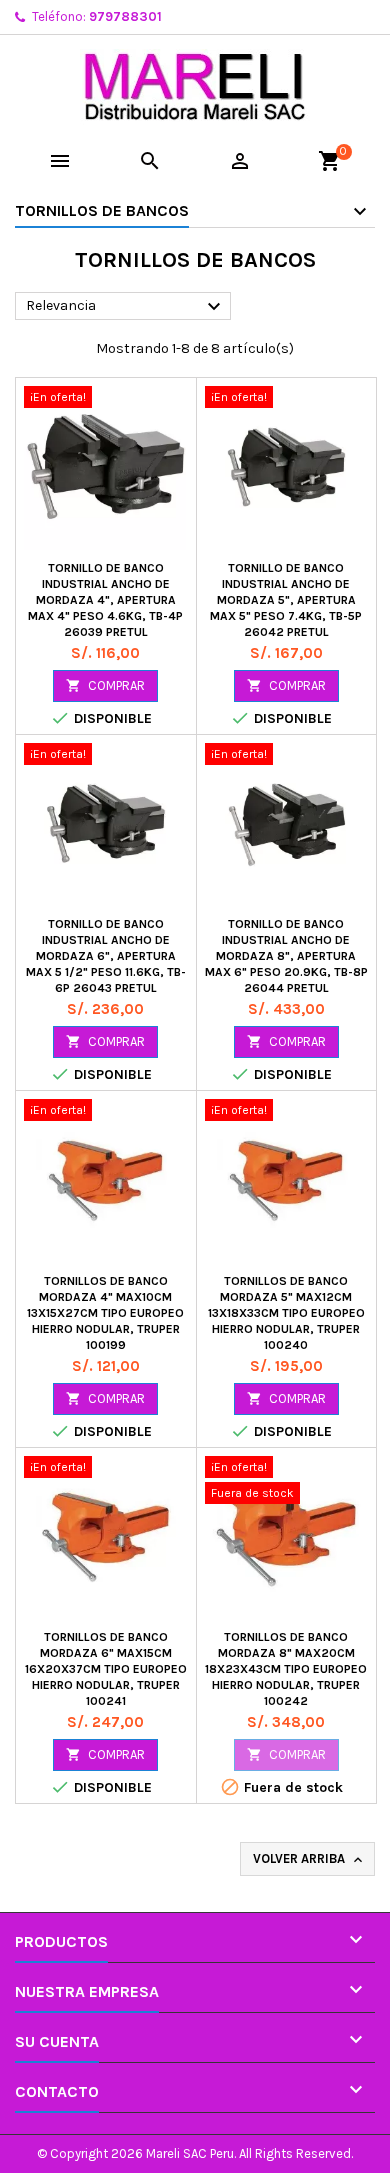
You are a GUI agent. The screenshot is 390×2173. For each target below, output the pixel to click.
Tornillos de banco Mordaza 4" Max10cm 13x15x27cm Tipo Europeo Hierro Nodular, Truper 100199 (105, 1313)
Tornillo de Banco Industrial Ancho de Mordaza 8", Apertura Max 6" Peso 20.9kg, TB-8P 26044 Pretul (286, 956)
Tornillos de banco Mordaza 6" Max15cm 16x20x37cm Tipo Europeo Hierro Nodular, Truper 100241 (106, 1669)
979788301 (125, 16)
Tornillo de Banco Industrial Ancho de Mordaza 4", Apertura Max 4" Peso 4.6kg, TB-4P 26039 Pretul (105, 600)
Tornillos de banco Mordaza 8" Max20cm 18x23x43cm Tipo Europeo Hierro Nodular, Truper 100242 (286, 1669)
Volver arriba (309, 1859)
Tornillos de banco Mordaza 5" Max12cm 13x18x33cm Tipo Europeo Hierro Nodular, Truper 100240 (286, 1313)
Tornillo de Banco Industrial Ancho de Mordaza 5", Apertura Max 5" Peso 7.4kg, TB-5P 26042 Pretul (286, 600)
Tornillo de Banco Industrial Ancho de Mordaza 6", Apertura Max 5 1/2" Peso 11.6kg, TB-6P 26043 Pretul (106, 956)
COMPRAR (105, 685)
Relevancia (126, 307)
